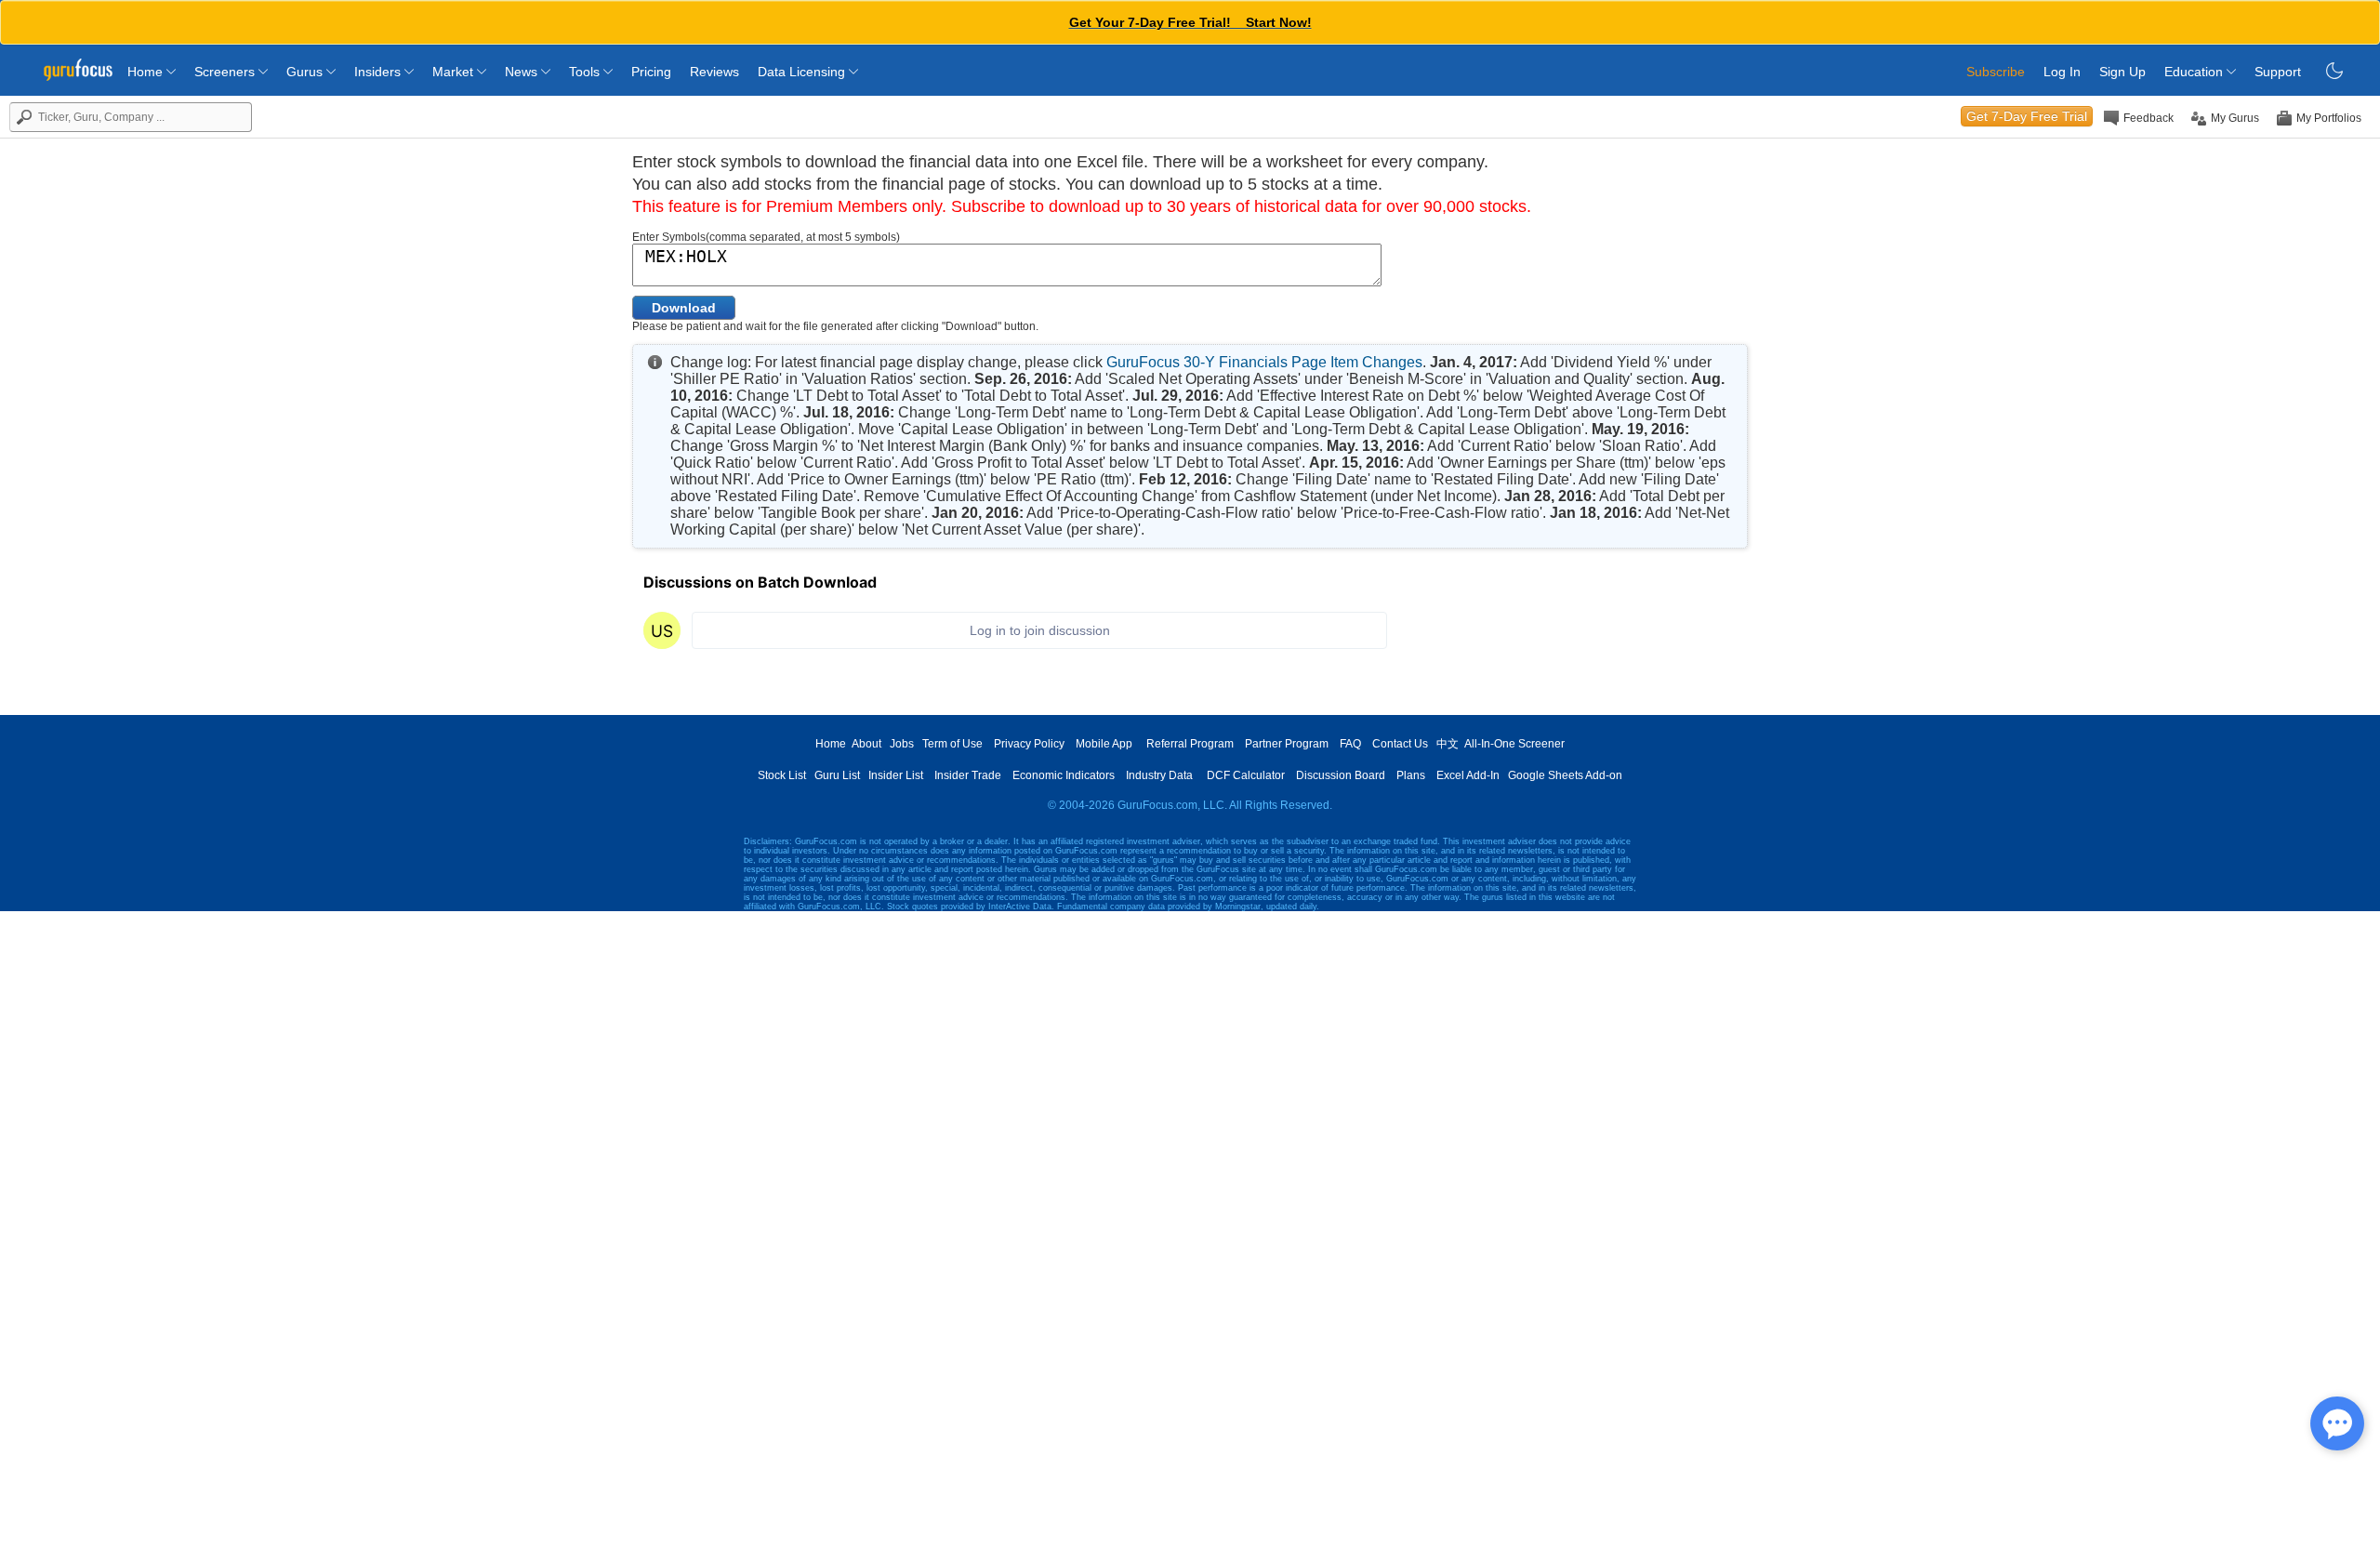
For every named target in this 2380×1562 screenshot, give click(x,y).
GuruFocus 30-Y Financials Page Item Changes (1264, 362)
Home (147, 72)
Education (2195, 72)
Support (2278, 72)
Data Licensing (803, 72)
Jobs (902, 744)
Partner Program (1287, 744)
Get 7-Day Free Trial (2027, 116)
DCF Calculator (1246, 775)
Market (455, 72)
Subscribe (1996, 72)
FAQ (1350, 744)
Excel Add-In (1468, 775)
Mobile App (1104, 744)
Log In (2062, 72)
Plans (1411, 775)
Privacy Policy (1029, 744)
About (866, 744)
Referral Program (1190, 744)
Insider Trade (968, 775)
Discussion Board (1341, 775)
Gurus (306, 72)
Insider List (896, 775)
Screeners (226, 72)
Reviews (714, 72)
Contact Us (1400, 744)
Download (684, 308)
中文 (1448, 744)
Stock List (782, 775)
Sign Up (2122, 72)
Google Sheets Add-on (1565, 775)
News (523, 72)
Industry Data (1159, 775)
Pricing (651, 72)
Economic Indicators (1064, 775)
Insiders (379, 72)
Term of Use (952, 744)
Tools (586, 72)
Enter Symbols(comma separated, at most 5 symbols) (766, 237)
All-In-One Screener (1514, 744)
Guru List (837, 775)
